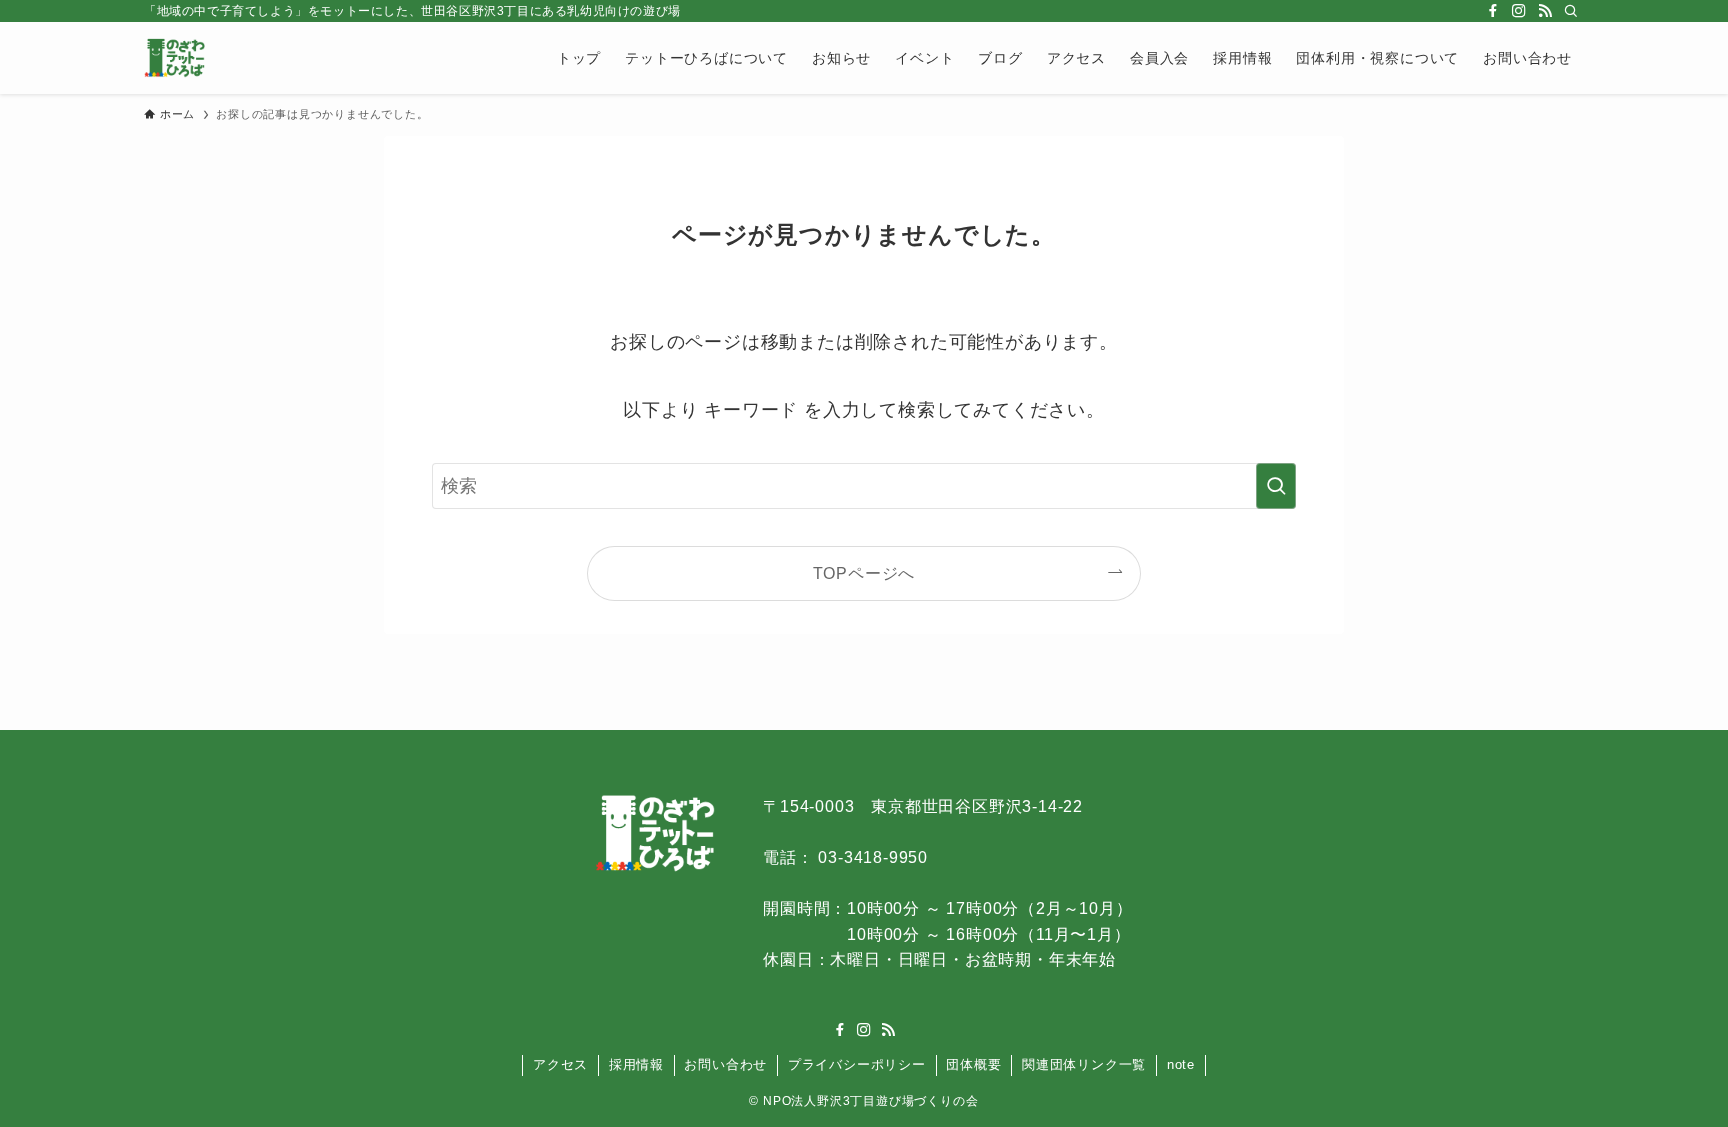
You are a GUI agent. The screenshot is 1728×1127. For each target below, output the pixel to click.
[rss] (1545, 11)
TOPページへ (864, 573)
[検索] (1571, 11)
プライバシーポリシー (857, 1064)
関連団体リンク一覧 (1084, 1064)
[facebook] (1493, 11)
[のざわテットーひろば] (174, 58)
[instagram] (1519, 11)
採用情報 (636, 1064)
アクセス (560, 1064)
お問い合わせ (725, 1064)
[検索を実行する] (1276, 486)
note (1181, 1064)
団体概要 (973, 1064)
